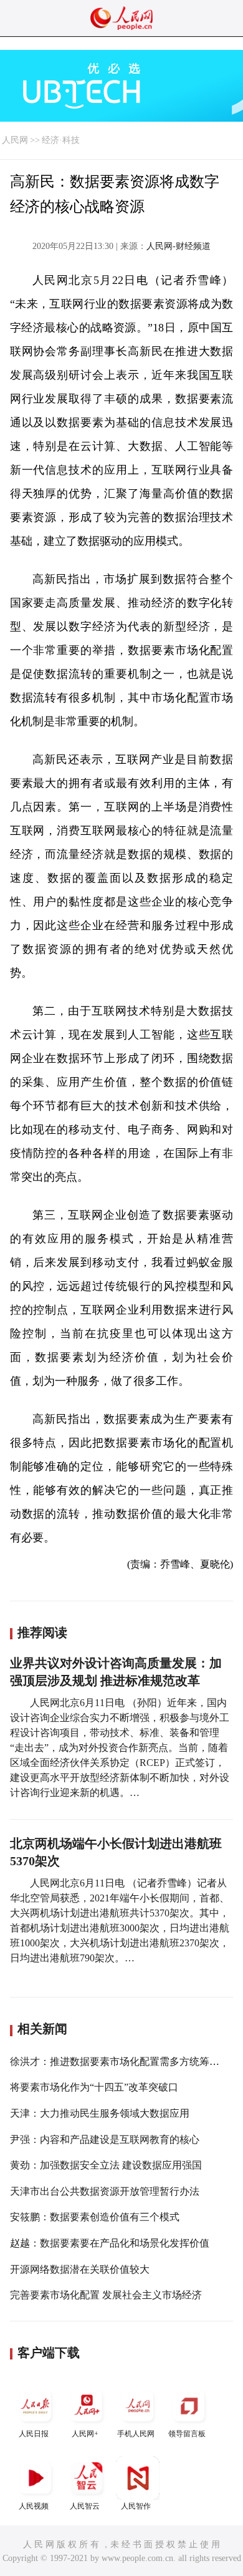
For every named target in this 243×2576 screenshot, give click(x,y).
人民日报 (34, 2434)
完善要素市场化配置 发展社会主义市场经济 (106, 2295)
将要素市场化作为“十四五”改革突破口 (94, 2087)
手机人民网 (136, 2434)
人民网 (15, 140)
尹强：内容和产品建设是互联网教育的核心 (105, 2139)
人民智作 (136, 2506)
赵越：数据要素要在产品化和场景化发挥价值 (110, 2243)
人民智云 (85, 2506)
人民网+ (85, 2434)
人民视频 (34, 2506)
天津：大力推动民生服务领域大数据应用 (100, 2113)
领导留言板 (187, 2434)
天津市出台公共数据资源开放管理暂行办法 (105, 2191)
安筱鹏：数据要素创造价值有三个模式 (95, 2217)
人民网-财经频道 (179, 246)
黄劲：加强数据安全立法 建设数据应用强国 (106, 2165)
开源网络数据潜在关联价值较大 (80, 2269)
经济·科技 (61, 140)
